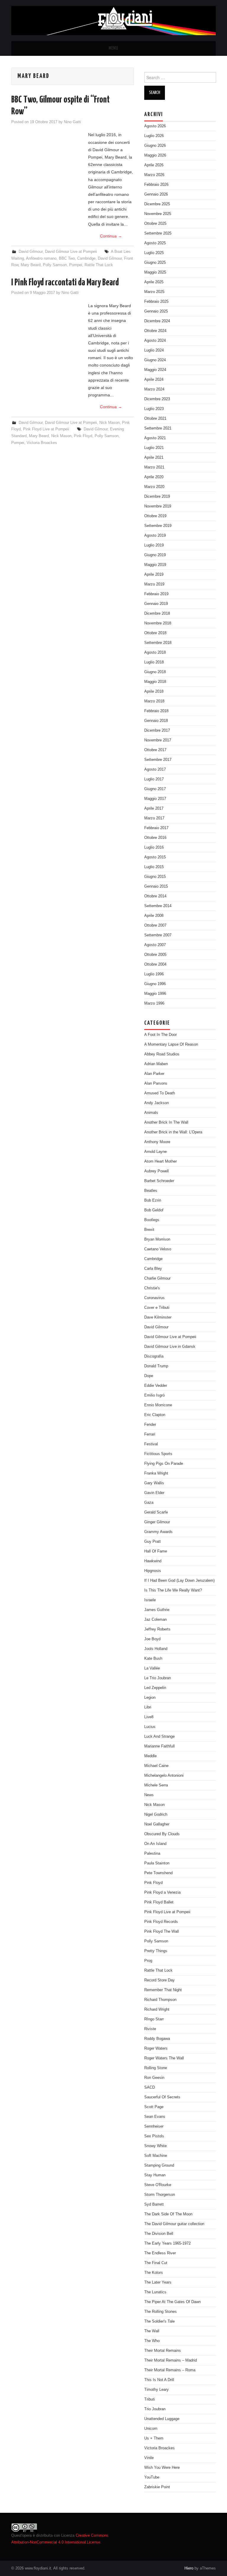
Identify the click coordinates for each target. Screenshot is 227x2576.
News (149, 1795)
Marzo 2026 (154, 175)
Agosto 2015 (155, 857)
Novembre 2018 (158, 623)
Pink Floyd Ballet (159, 1902)
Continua (111, 236)
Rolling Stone (156, 2068)
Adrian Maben (156, 1064)
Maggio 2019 (155, 565)
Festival (151, 1444)
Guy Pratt (153, 1542)
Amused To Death (160, 1093)
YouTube (152, 2477)
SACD (150, 2087)
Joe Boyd (152, 1639)
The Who (152, 2341)
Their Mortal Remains (163, 2351)
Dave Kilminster (158, 1317)
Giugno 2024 (155, 360)
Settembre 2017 (158, 760)
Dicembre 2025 (157, 204)
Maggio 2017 (155, 799)
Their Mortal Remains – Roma (170, 2370)
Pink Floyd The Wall (162, 1931)
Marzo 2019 (154, 584)
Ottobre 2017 (155, 750)
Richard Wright (157, 2009)
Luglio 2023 (154, 409)
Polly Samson (55, 265)
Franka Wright (156, 1473)
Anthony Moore (157, 1142)
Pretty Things (156, 1951)
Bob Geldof (154, 1210)
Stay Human (155, 2175)
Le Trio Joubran (158, 1678)
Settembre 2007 (158, 935)
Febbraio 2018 (156, 711)
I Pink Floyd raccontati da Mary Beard (65, 283)
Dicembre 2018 (157, 614)
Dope (149, 1376)
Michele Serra (156, 1785)
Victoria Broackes (42, 443)
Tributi (150, 2399)
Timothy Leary (157, 2390)
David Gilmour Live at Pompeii (71, 252)
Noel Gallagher (157, 1824)
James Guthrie (157, 1610)
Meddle (150, 1756)
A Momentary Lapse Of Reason (171, 1044)
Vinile (149, 2458)
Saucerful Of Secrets (162, 2097)
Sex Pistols (154, 2136)
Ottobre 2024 (155, 331)
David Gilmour (31, 252)
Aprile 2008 (154, 916)
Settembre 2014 (158, 906)
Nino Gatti (72, 122)
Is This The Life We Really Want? (173, 1590)
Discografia (154, 1356)
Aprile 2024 (154, 380)
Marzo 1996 (154, 1003)
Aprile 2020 (154, 477)
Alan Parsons (156, 1083)
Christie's (152, 1288)
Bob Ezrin (153, 1200)
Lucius (150, 1727)
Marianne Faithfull (159, 1746)
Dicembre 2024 (157, 321)
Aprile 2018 (154, 691)
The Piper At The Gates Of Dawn (172, 2302)
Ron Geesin (154, 2078)
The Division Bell (159, 2234)
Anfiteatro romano (41, 258)
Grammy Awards (158, 1532)
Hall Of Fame (156, 1551)
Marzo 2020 (154, 487)
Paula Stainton (157, 1863)
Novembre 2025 (158, 214)
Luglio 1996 (154, 974)
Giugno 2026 (155, 146)
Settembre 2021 (158, 428)
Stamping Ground (159, 2165)
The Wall (152, 2331)
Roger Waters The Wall (164, 2058)
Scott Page (154, 2107)
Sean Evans (155, 2117)
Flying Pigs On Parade (164, 1464)
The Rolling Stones (160, 2312)
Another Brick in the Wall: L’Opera (173, 1132)
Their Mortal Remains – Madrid (171, 2360)
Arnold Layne (155, 1152)
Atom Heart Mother (160, 1161)
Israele (150, 1600)
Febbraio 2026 (156, 185)
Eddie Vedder (156, 1386)
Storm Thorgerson (160, 2195)
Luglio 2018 (154, 662)
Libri (148, 1707)
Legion (150, 1698)
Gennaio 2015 (156, 886)
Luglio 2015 (154, 867)
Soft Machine (156, 2156)
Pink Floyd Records (161, 1922)
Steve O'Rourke (158, 2185)
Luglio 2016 (154, 847)
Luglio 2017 (154, 779)
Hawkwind (153, 1561)
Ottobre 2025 (155, 224)
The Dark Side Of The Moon (168, 2214)
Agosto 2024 (155, 341)
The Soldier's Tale (159, 2321)
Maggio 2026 (155, 155)
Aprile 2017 (154, 808)
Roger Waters (156, 2048)
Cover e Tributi (157, 1308)
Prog (148, 1961)
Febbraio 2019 (156, 594)
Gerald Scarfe (156, 1512)
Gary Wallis (154, 1483)
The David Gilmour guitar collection (174, 2224)
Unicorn (151, 2429)
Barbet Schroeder (159, 1181)
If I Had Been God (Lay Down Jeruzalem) (179, 1581)
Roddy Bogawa (157, 2039)
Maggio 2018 (155, 682)
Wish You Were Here (162, 2468)
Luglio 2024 (154, 350)
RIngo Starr (154, 2019)
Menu (113, 48)
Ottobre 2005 (155, 955)
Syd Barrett (154, 2204)
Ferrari (150, 1434)
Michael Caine (156, 1766)
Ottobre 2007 (155, 925)
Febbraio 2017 (156, 828)
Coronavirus (154, 1298)
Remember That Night (163, 1990)
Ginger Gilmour (157, 1522)
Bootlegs (152, 1220)
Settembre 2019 (158, 526)
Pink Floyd (83, 436)
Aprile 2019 (154, 575)
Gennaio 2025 (156, 311)
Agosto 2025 (155, 243)
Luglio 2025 (154, 253)
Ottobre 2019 (155, 516)
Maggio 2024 (155, 370)
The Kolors (154, 2273)
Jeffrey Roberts (157, 1629)
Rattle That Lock (99, 265)
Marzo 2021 (154, 467)
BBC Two (67, 258)
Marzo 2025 (154, 292)
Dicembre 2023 (157, 399)
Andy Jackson (157, 1103)
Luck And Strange (159, 1737)
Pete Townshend (158, 1873)
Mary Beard (31, 265)
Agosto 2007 (155, 945)
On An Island (155, 1844)
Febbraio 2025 (156, 302)
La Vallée (152, 1668)
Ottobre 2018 (155, 633)
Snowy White (155, 2146)
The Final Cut (156, 2263)
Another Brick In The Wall (166, 1122)
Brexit (149, 1230)
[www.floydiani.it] (113, 20)
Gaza (149, 1503)
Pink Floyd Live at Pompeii (46, 429)
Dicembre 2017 (157, 730)
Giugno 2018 (155, 672)
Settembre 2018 (158, 643)
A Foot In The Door (160, 1035)
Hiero (189, 2568)
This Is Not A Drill (159, 2380)
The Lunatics (155, 2292)
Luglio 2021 (154, 448)
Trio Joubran (155, 2409)
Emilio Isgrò (154, 1395)
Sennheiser (154, 2126)
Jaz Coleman (155, 1620)
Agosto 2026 (155, 126)
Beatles (151, 1191)
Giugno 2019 (155, 555)
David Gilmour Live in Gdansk (170, 1347)
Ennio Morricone (158, 1405)
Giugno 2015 (155, 877)
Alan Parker (154, 1074)
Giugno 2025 (155, 263)
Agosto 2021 (155, 438)
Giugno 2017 (155, 789)
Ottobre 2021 (155, 419)
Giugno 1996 (155, 984)
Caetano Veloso (158, 1249)
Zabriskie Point (157, 2487)
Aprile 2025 (154, 282)
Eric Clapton (155, 1415)
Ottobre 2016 (155, 838)
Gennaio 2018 (156, 721)
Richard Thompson (160, 2000)
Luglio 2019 (154, 545)
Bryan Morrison (157, 1239)
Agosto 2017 (155, 769)
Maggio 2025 (155, 272)
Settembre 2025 (158, 233)
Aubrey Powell (157, 1171)
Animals (151, 1113)
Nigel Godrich (156, 1815)
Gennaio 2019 (156, 604)
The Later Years (158, 2282)
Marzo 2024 (154, 389)
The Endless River (160, 2253)
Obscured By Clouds (162, 1834)
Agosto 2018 (155, 652)
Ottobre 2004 (155, 964)
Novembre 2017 (158, 740)
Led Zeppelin (155, 1688)
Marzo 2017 (154, 818)
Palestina (152, 1854)
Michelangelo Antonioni (164, 1776)
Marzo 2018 (154, 701)
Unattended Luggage (162, 2419)
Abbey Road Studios (162, 1054)
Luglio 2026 (154, 136)
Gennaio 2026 (156, 194)
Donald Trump (156, 1366)
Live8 (149, 1717)
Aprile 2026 (154, 165)
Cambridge (86, 258)
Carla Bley (153, 1269)
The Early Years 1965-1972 (167, 2243)
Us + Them (154, 2438)
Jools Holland (156, 1649)
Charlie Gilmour (157, 1278)
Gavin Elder (154, 1493)
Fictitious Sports (158, 1454)
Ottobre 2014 (155, 896)
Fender (150, 1425)
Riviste (150, 2029)
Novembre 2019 (158, 506)
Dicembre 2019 (157, 497)
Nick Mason (110, 423)
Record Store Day (159, 1980)
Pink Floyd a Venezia (162, 1892)
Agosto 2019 (155, 536)
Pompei (76, 265)
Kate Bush (153, 1659)
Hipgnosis (153, 1571)
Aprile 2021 (154, 458)
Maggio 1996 (155, 994)
